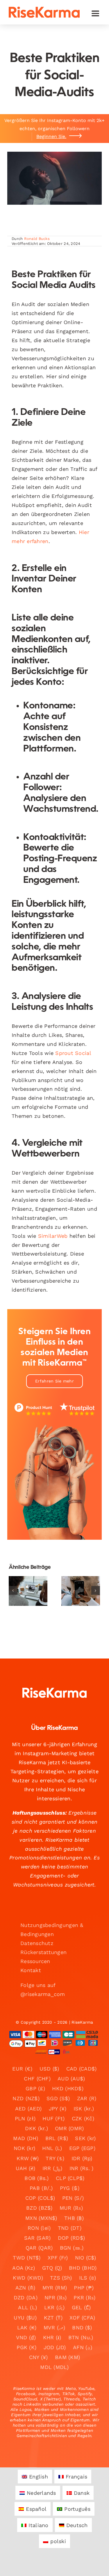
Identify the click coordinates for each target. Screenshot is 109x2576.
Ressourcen (35, 1961)
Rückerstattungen (43, 1952)
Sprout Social (73, 1053)
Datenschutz (37, 1943)
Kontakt (31, 1970)
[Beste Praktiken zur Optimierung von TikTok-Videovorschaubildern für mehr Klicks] (81, 1591)
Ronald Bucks (37, 239)
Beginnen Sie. (51, 136)
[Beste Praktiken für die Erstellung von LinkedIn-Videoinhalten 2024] (28, 1591)
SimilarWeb (53, 1236)
